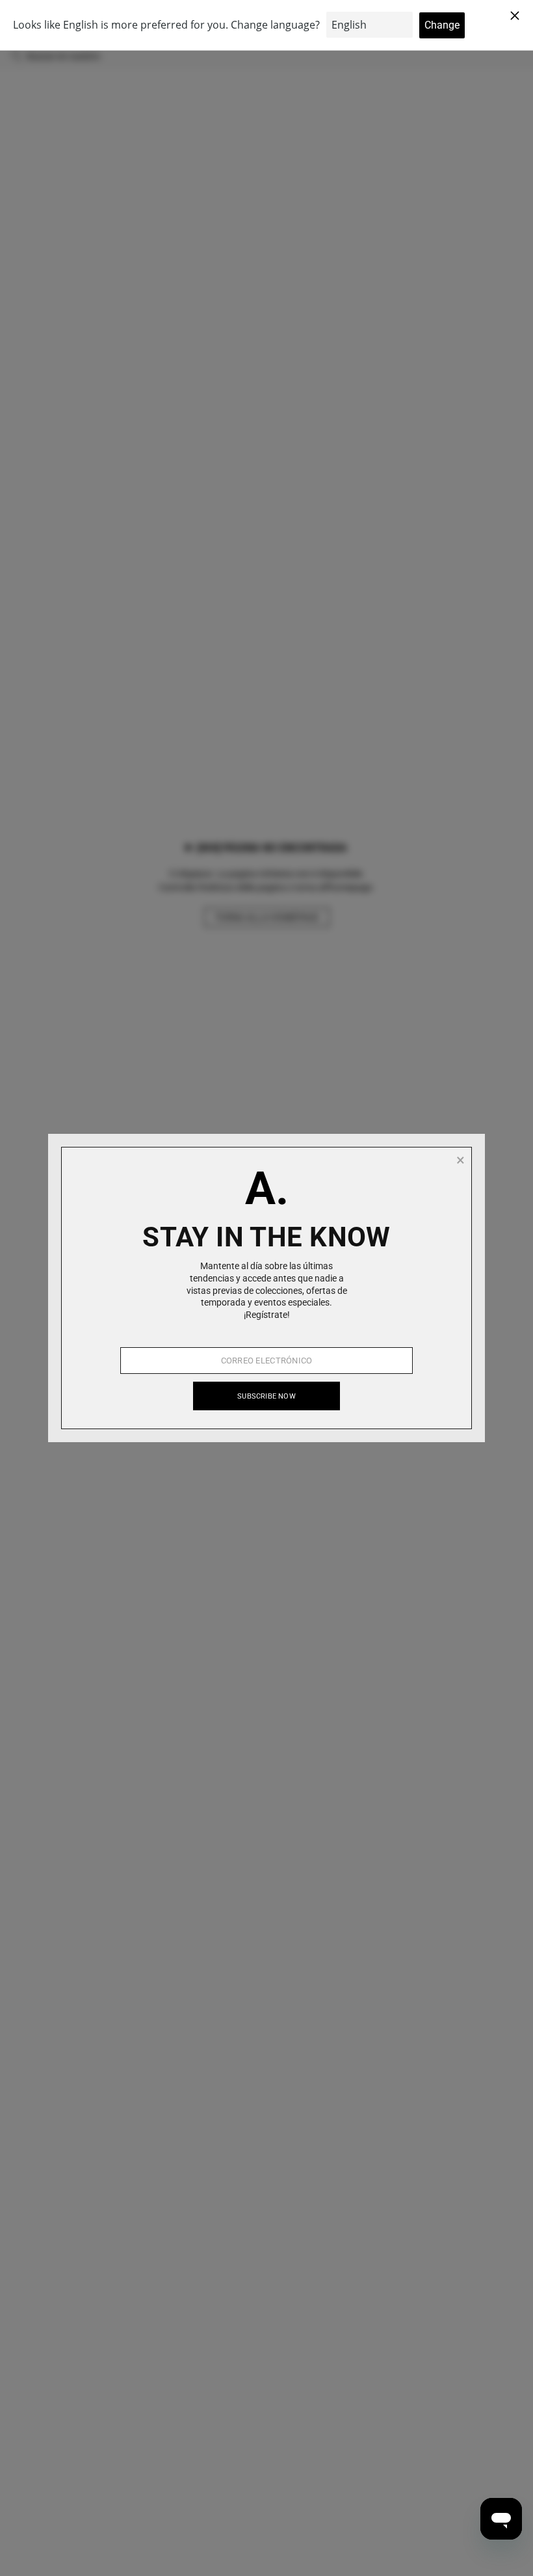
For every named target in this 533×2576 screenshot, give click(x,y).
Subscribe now (266, 1396)
